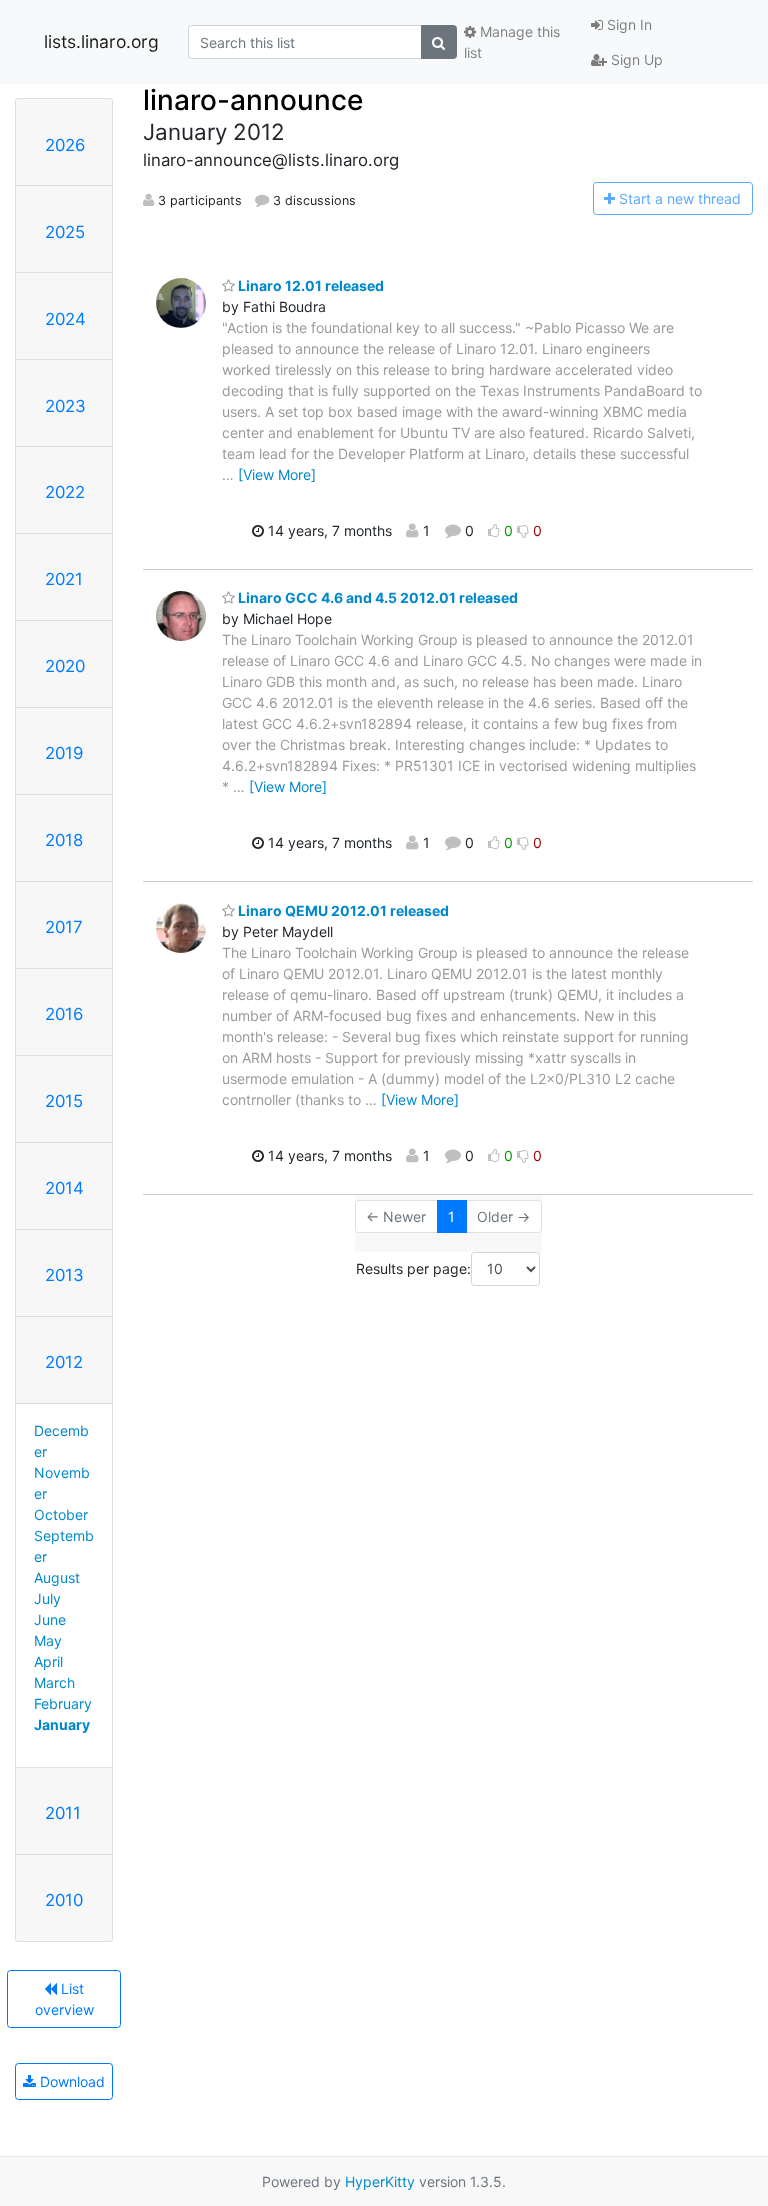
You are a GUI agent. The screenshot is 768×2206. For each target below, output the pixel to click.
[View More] (277, 474)
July (47, 1598)
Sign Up (635, 59)
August (57, 1577)
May (48, 1640)
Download (70, 2081)
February (63, 1703)
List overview (64, 1999)
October (61, 1514)
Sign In (627, 24)
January (62, 1724)
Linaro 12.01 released (309, 285)
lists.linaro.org (101, 41)
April (48, 1661)
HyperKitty (380, 2181)
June (50, 1619)
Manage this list (512, 42)
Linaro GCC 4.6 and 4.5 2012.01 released (376, 597)
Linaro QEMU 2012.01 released (342, 910)
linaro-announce (253, 100)
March (54, 1682)
